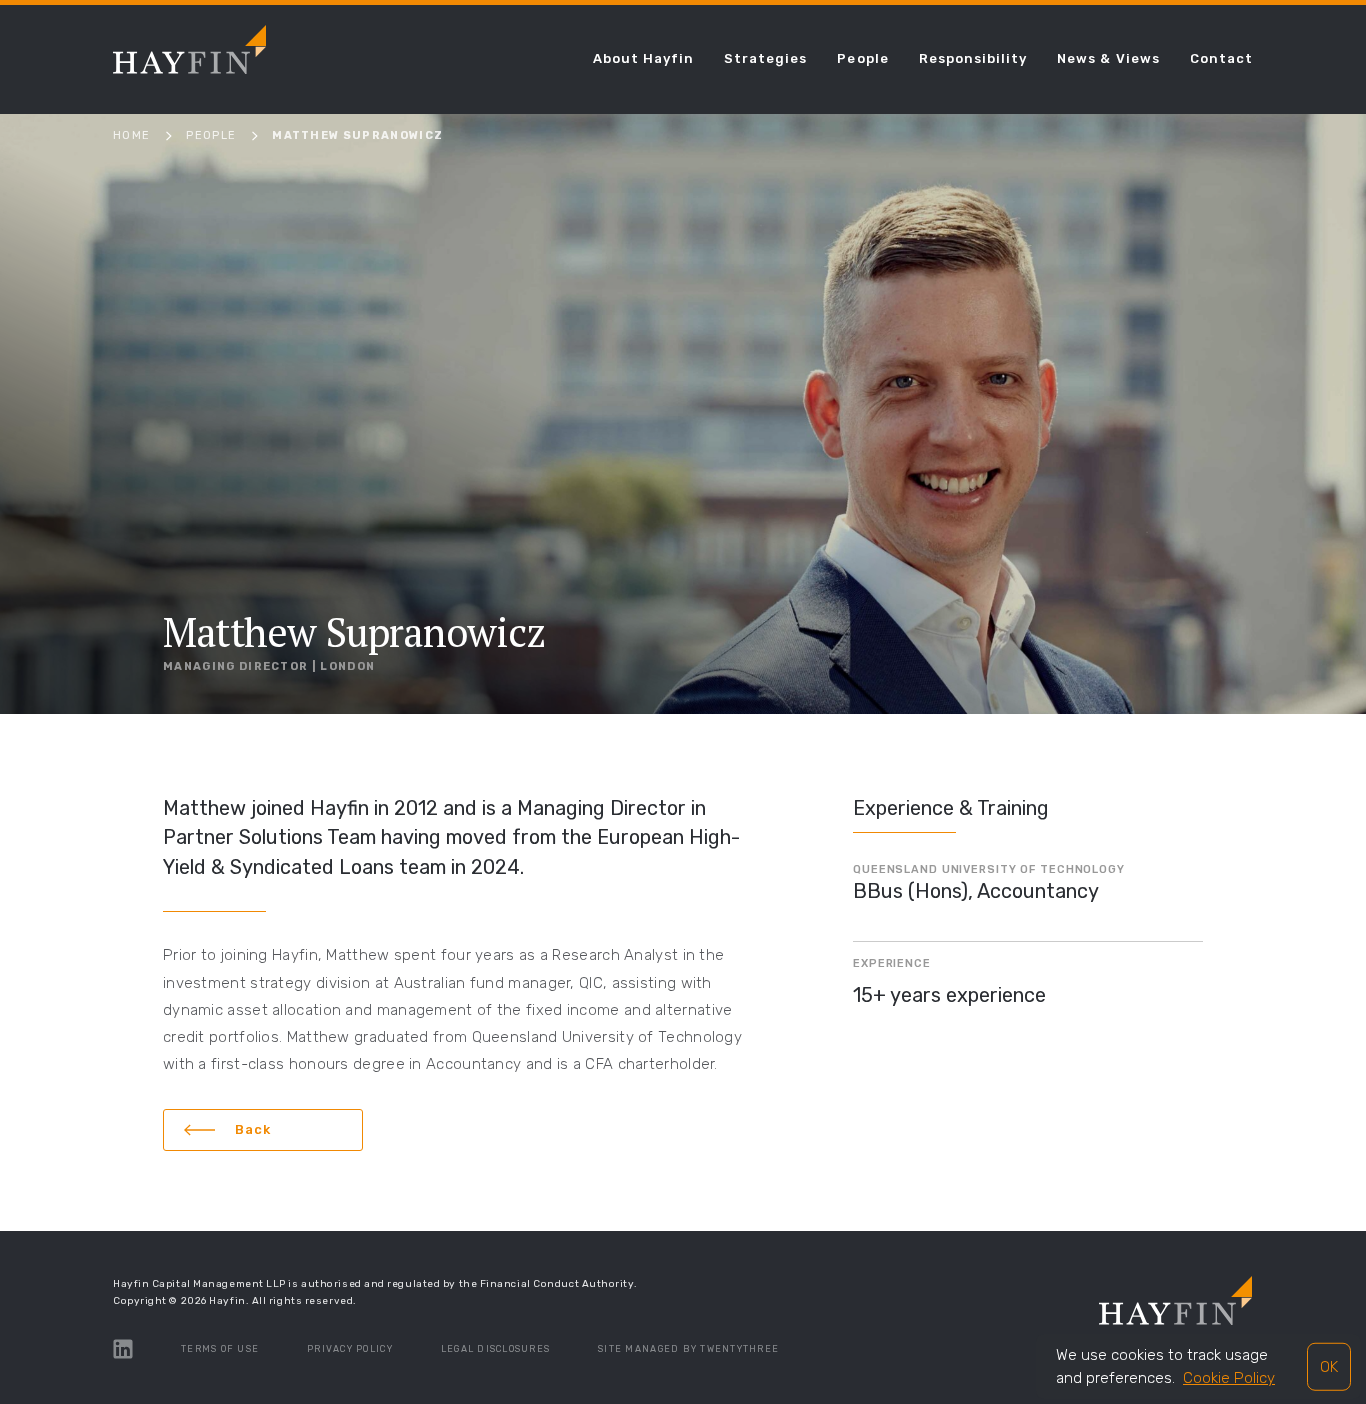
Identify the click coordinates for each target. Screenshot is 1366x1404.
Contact (1221, 58)
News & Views (1108, 58)
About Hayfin (643, 58)
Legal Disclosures (495, 1349)
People (862, 58)
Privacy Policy (350, 1349)
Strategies (765, 58)
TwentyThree (739, 1349)
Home (131, 135)
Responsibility (973, 58)
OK (1329, 1366)
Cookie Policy (1229, 1378)
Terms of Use (220, 1349)
